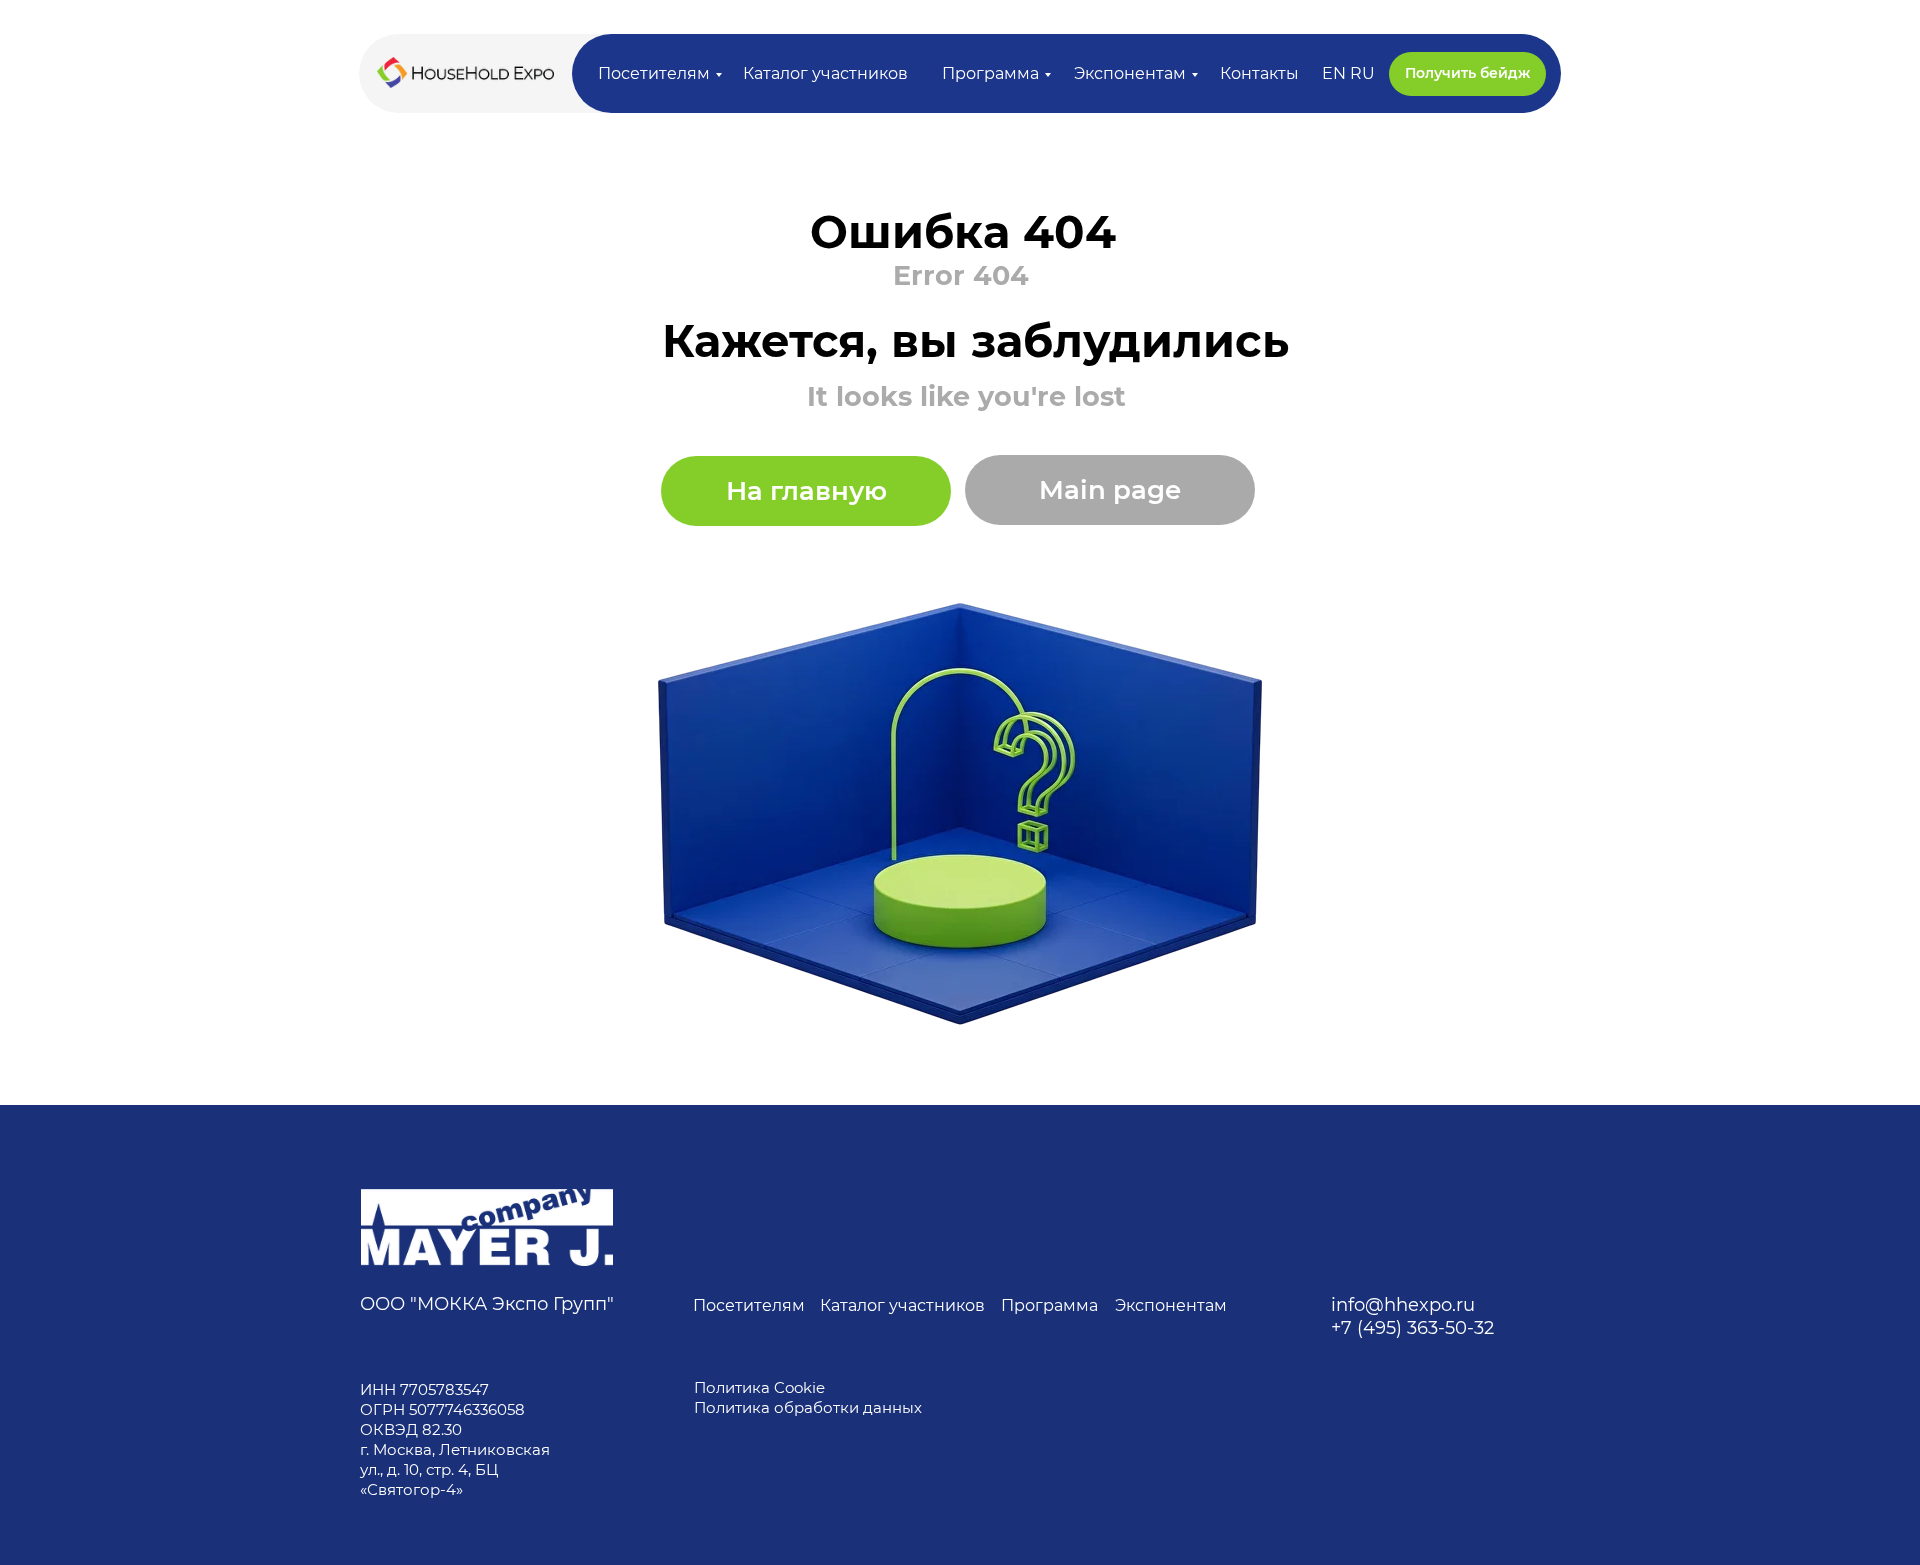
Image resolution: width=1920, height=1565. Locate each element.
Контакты (1259, 73)
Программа (990, 73)
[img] (486, 1227)
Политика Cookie (759, 1387)
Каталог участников (825, 73)
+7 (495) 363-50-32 (1412, 1328)
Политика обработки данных (810, 1407)
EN (1334, 73)
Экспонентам (1130, 73)
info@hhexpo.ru (1403, 1305)
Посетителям (654, 73)
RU (1362, 73)
